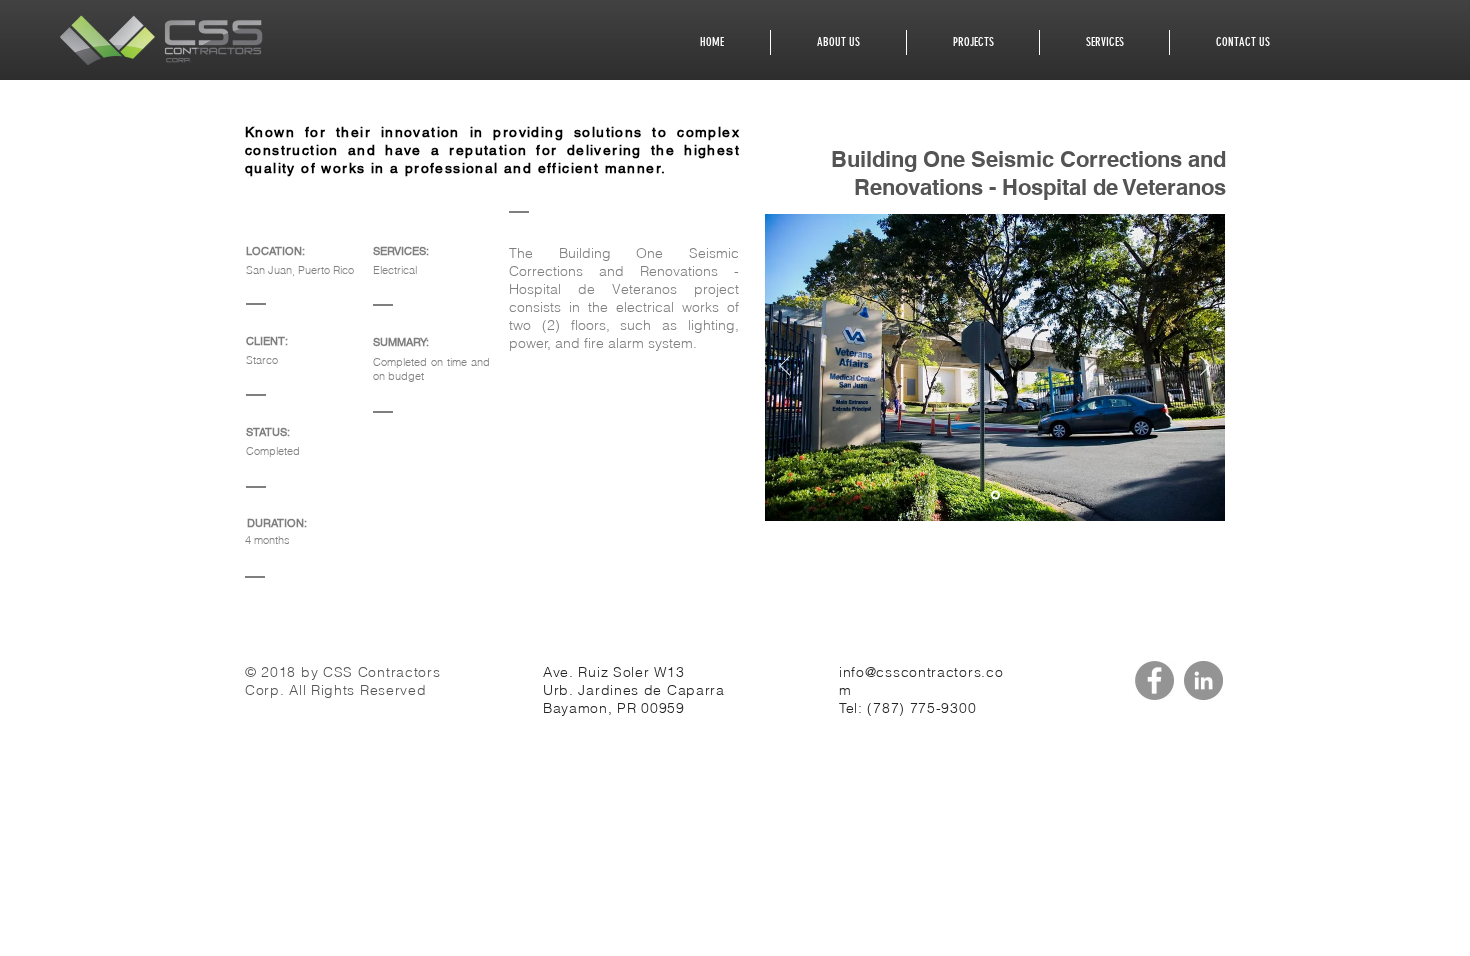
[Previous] (785, 367)
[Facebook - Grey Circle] (1154, 680)
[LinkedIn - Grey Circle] (1203, 680)
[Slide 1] (995, 495)
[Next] (1205, 367)
